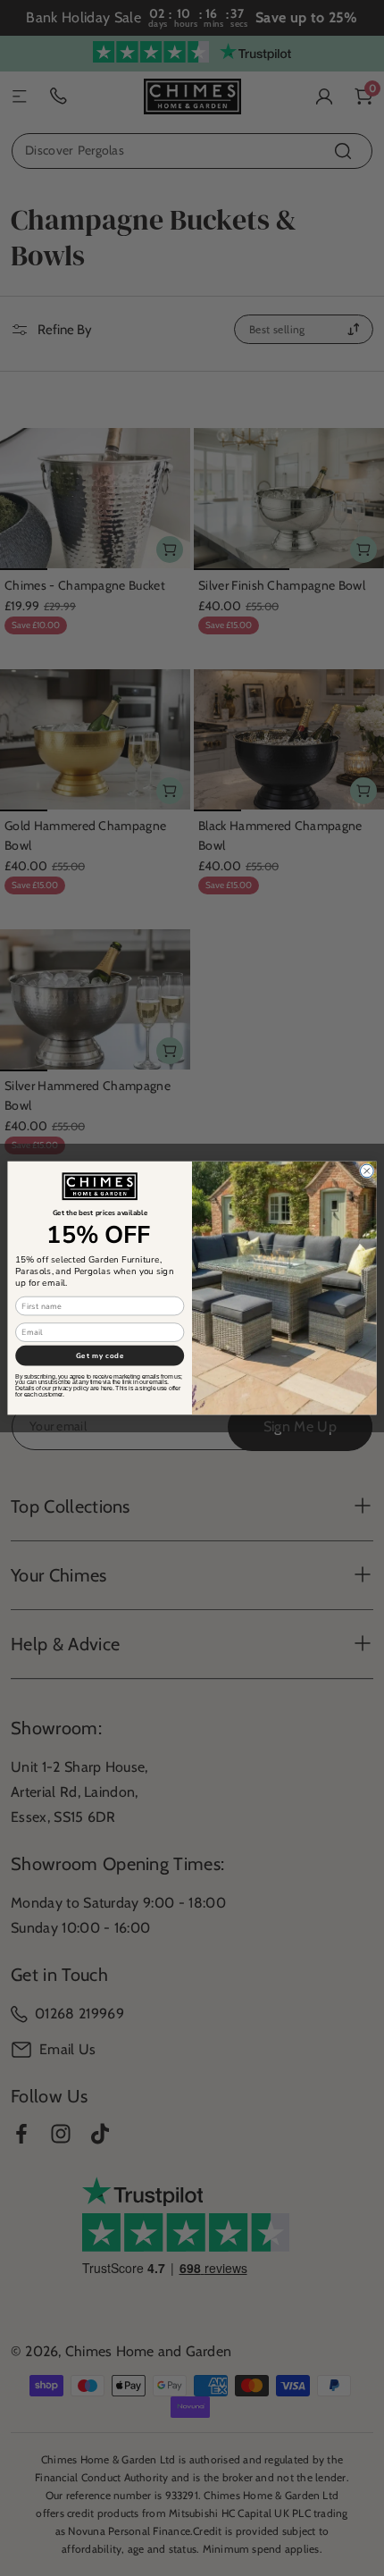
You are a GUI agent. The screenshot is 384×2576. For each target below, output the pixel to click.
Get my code (100, 1355)
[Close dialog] (367, 1171)
